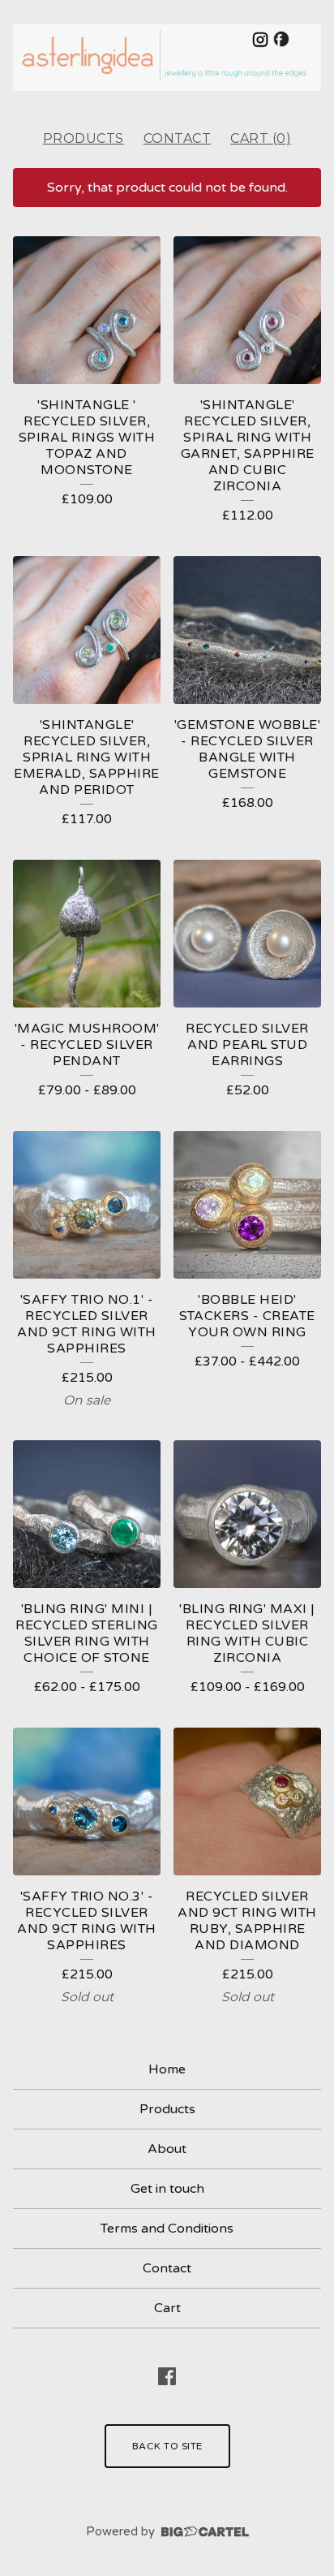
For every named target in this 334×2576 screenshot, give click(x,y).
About (167, 2149)
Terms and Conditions (167, 2229)
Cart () (261, 138)
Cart (167, 2308)
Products (83, 138)
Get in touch (167, 2189)
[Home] (167, 58)
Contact (178, 138)
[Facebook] (167, 2376)
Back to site (167, 2446)
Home (167, 2069)
